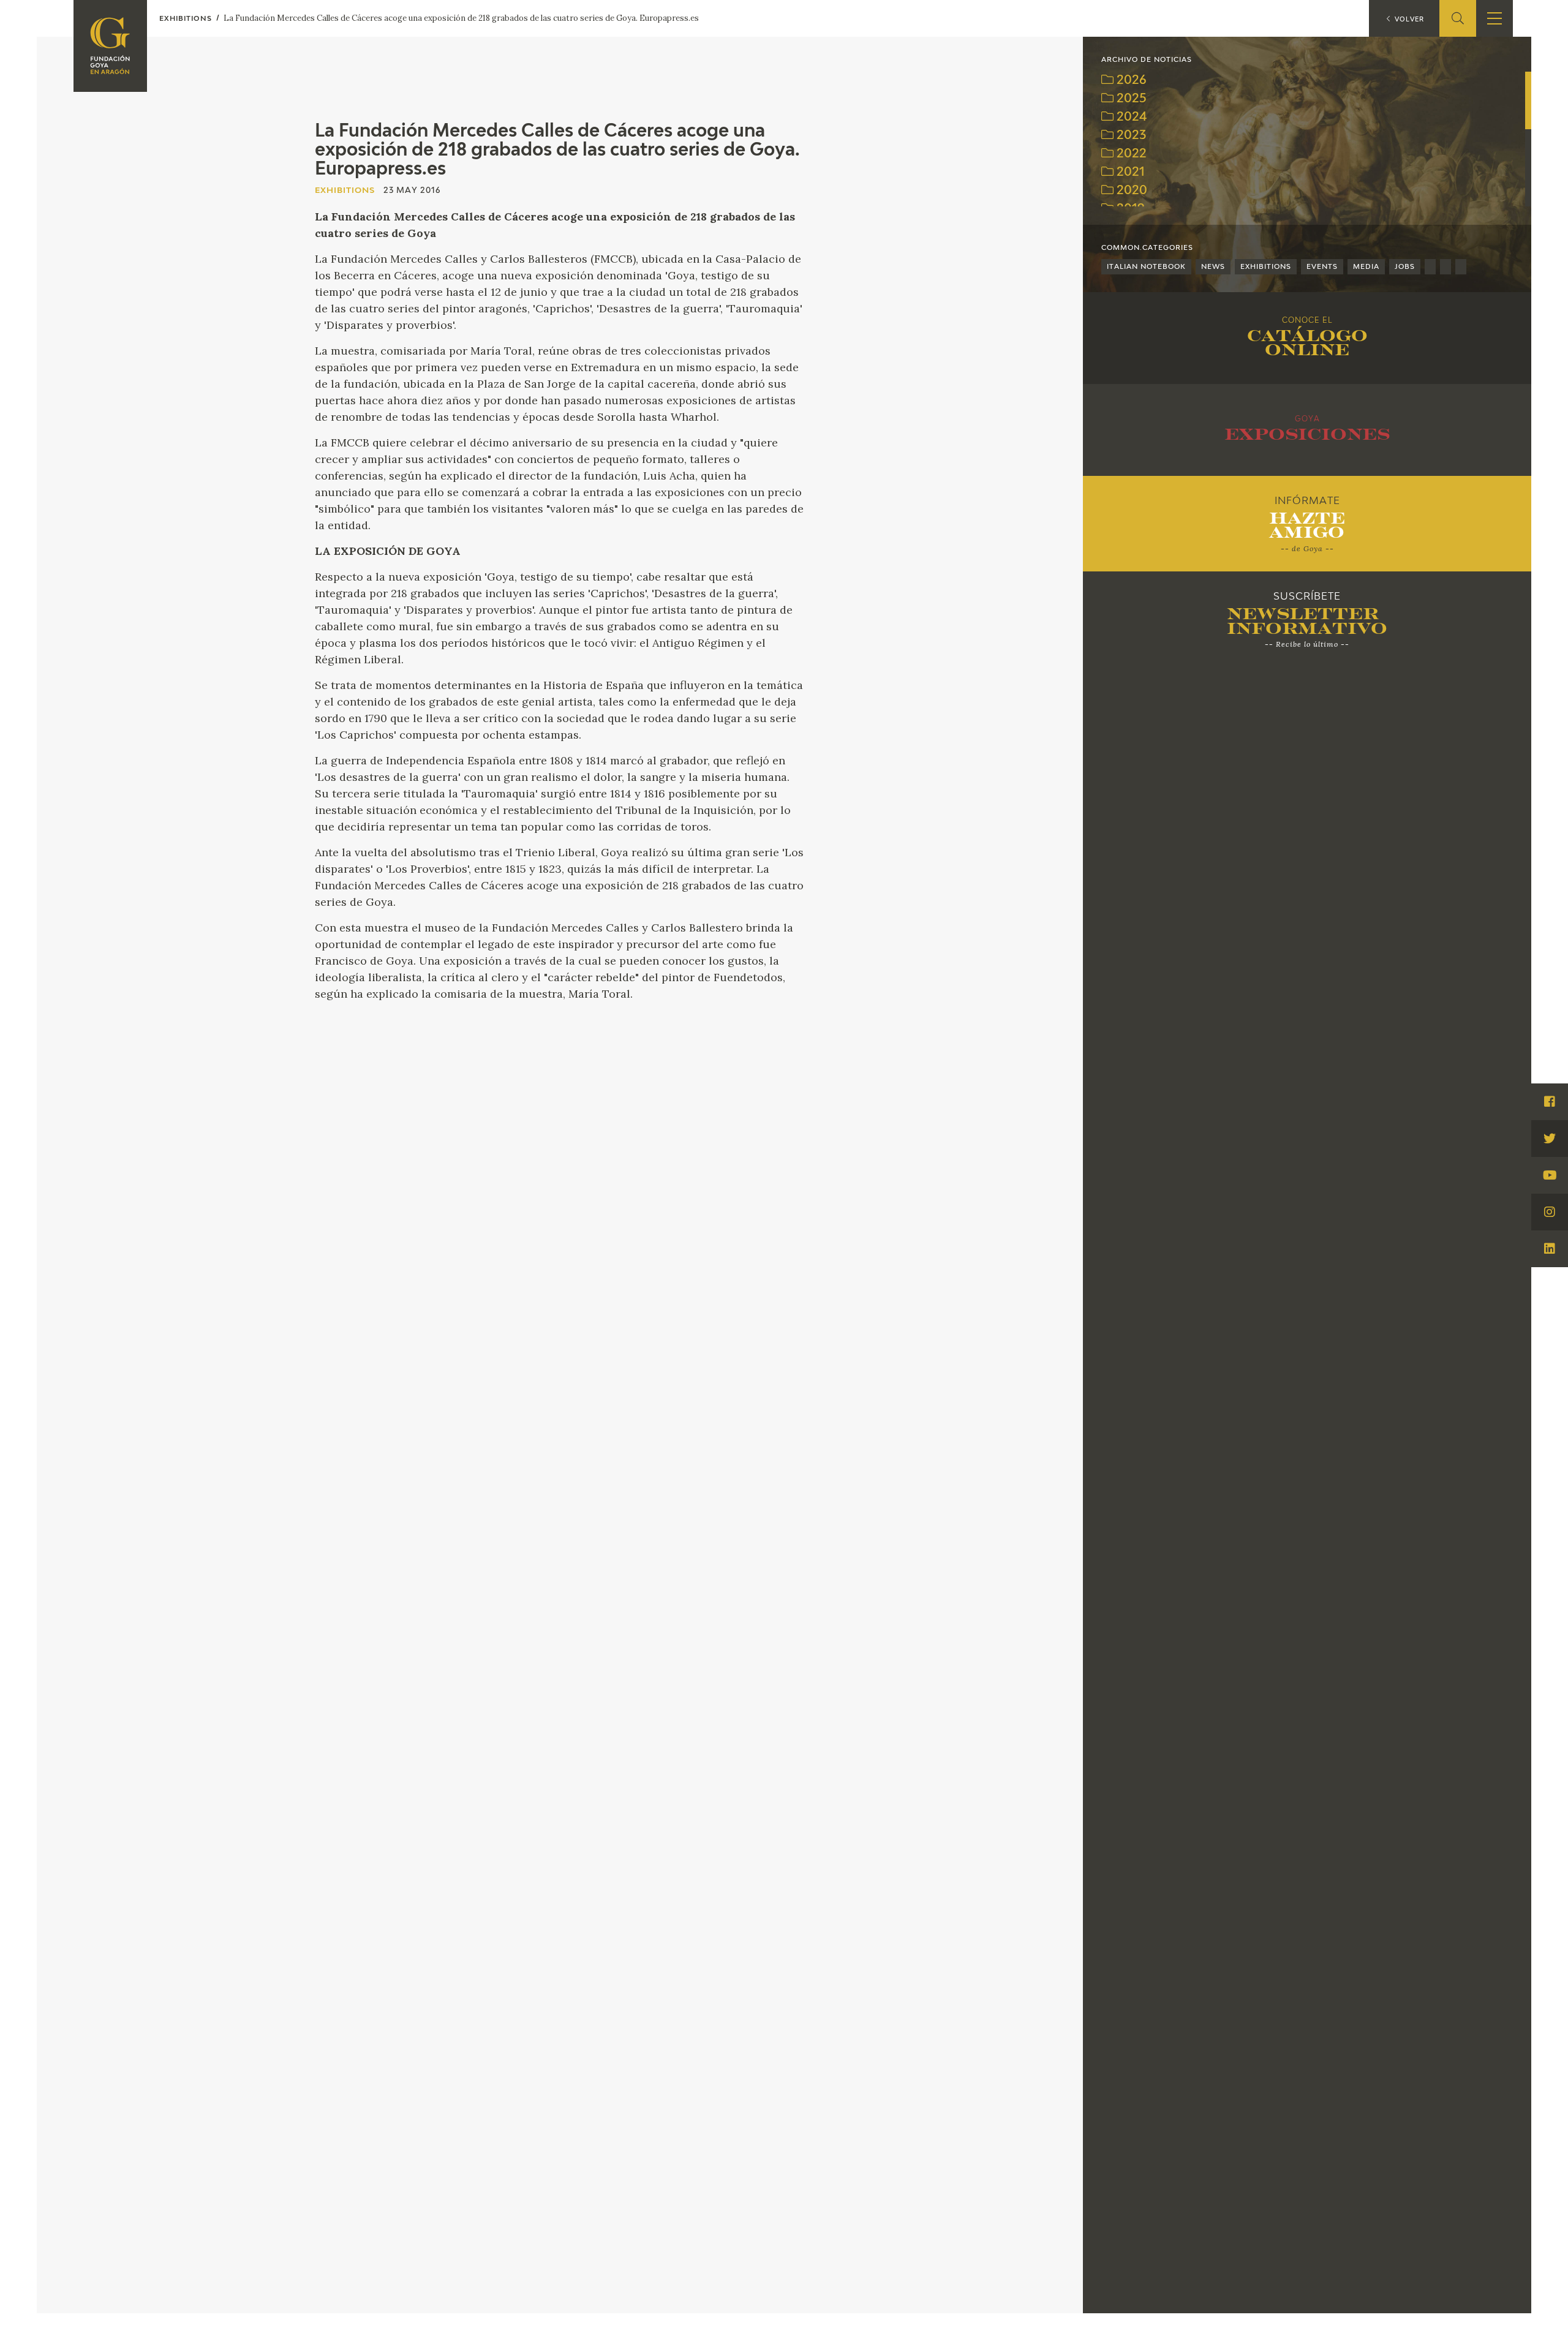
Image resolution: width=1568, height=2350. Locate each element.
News (1213, 267)
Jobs (1405, 267)
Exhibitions (1266, 267)
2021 (1129, 172)
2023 (1130, 136)
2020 (1130, 191)
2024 (1130, 117)
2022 (1130, 154)
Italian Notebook (1146, 267)
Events (1322, 267)
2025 (1130, 99)
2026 (1130, 81)
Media (1366, 267)
